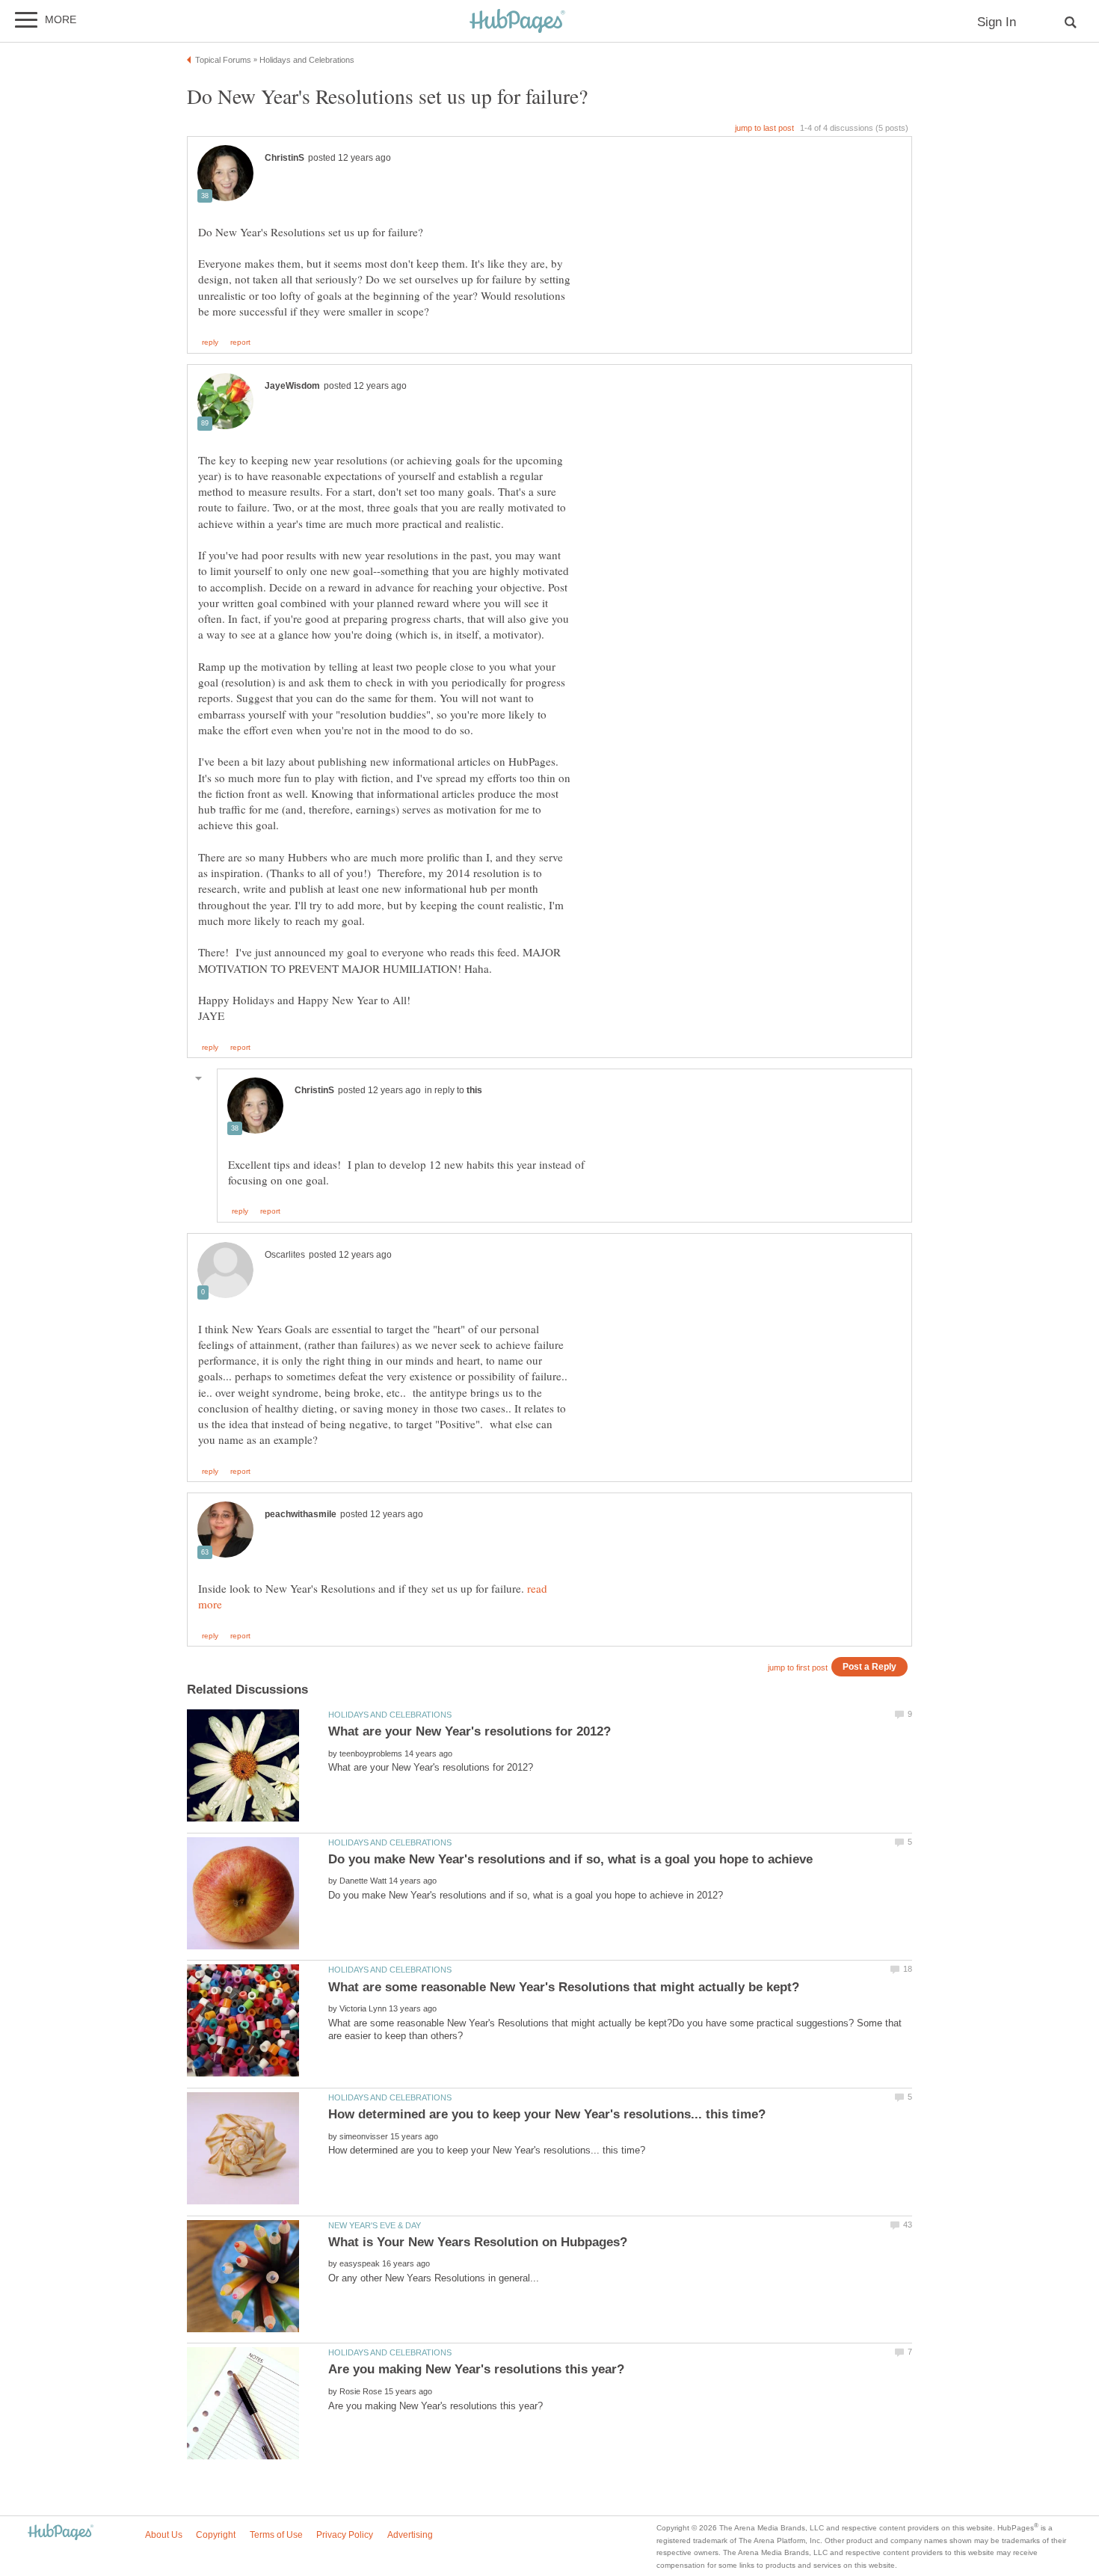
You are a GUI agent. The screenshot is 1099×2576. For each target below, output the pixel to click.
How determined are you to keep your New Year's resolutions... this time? (547, 2114)
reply (210, 342)
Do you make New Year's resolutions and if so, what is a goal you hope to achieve (570, 1859)
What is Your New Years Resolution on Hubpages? (478, 2242)
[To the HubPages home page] (61, 2533)
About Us (164, 2535)
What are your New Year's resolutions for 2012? (470, 1731)
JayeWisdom (292, 386)
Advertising (410, 2535)
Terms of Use (276, 2535)
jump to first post (798, 1667)
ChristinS (284, 158)
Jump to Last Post (764, 128)
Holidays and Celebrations (390, 1715)
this (474, 1090)
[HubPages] (517, 22)
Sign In (997, 22)
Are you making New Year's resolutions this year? (476, 2369)
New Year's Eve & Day (375, 2225)
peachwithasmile (301, 1514)
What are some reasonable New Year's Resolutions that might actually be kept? (564, 1987)
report (240, 342)
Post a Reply (869, 1666)
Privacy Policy (345, 2535)
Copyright (216, 2535)
